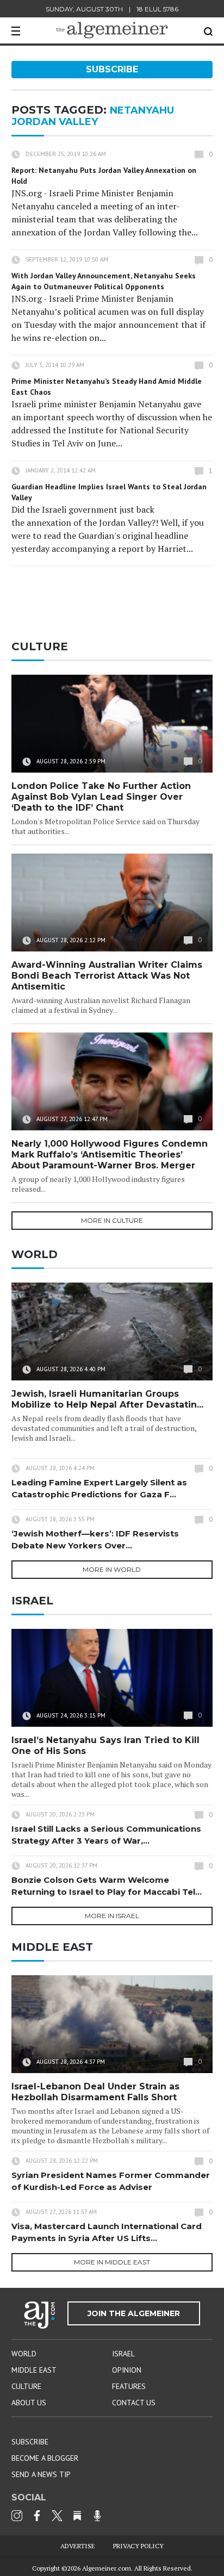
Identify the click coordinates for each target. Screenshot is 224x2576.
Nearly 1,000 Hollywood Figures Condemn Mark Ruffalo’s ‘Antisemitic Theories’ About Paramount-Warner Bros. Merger (110, 1155)
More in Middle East (112, 2262)
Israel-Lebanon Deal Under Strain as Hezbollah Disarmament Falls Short (95, 2092)
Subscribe (112, 69)
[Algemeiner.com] (112, 30)
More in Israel (112, 1916)
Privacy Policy (138, 2546)
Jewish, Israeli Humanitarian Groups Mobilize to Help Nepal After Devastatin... (107, 1399)
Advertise (78, 2546)
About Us (29, 2403)
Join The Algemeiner (134, 2313)
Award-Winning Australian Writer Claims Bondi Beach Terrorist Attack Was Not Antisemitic (107, 976)
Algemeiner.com (107, 2568)
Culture (26, 2386)
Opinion (127, 2370)
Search (208, 32)
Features (129, 2386)
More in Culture (112, 1220)
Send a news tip (41, 2474)
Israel (123, 2354)
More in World (112, 1569)
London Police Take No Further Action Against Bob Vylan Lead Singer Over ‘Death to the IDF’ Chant (101, 797)
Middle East (34, 2370)
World (24, 2354)
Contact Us (134, 2403)
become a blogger (45, 2458)
